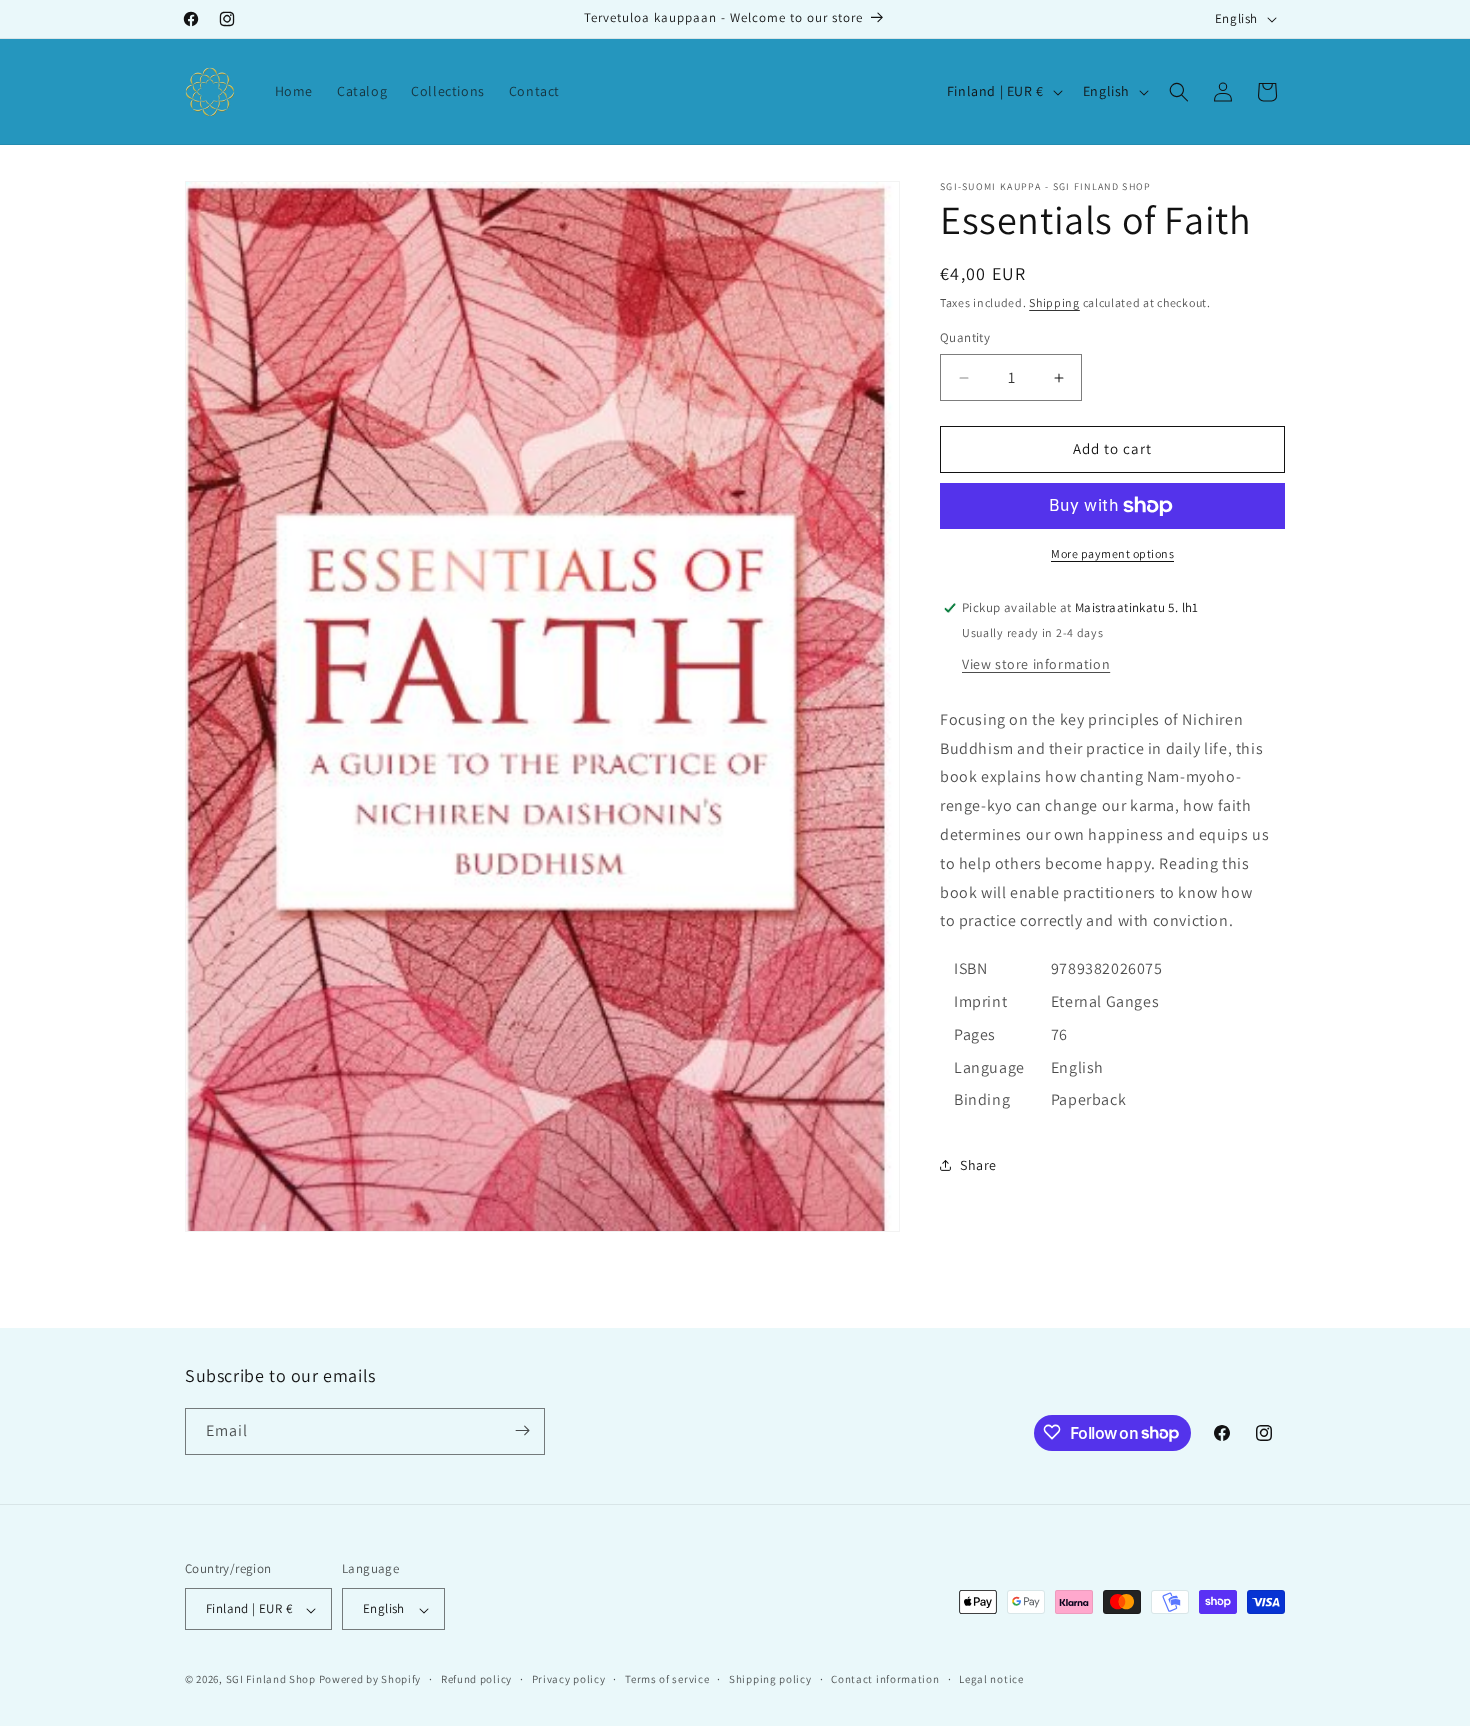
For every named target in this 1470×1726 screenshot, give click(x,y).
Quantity (965, 338)
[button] (1179, 92)
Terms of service (667, 1679)
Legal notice (991, 1679)
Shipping (1054, 302)
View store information (1036, 664)
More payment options (1112, 553)
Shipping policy (770, 1679)
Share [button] (978, 1165)
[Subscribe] (522, 1430)
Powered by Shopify (370, 1680)
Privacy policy (569, 1679)
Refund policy (476, 1679)
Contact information (885, 1679)
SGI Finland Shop (271, 1680)
